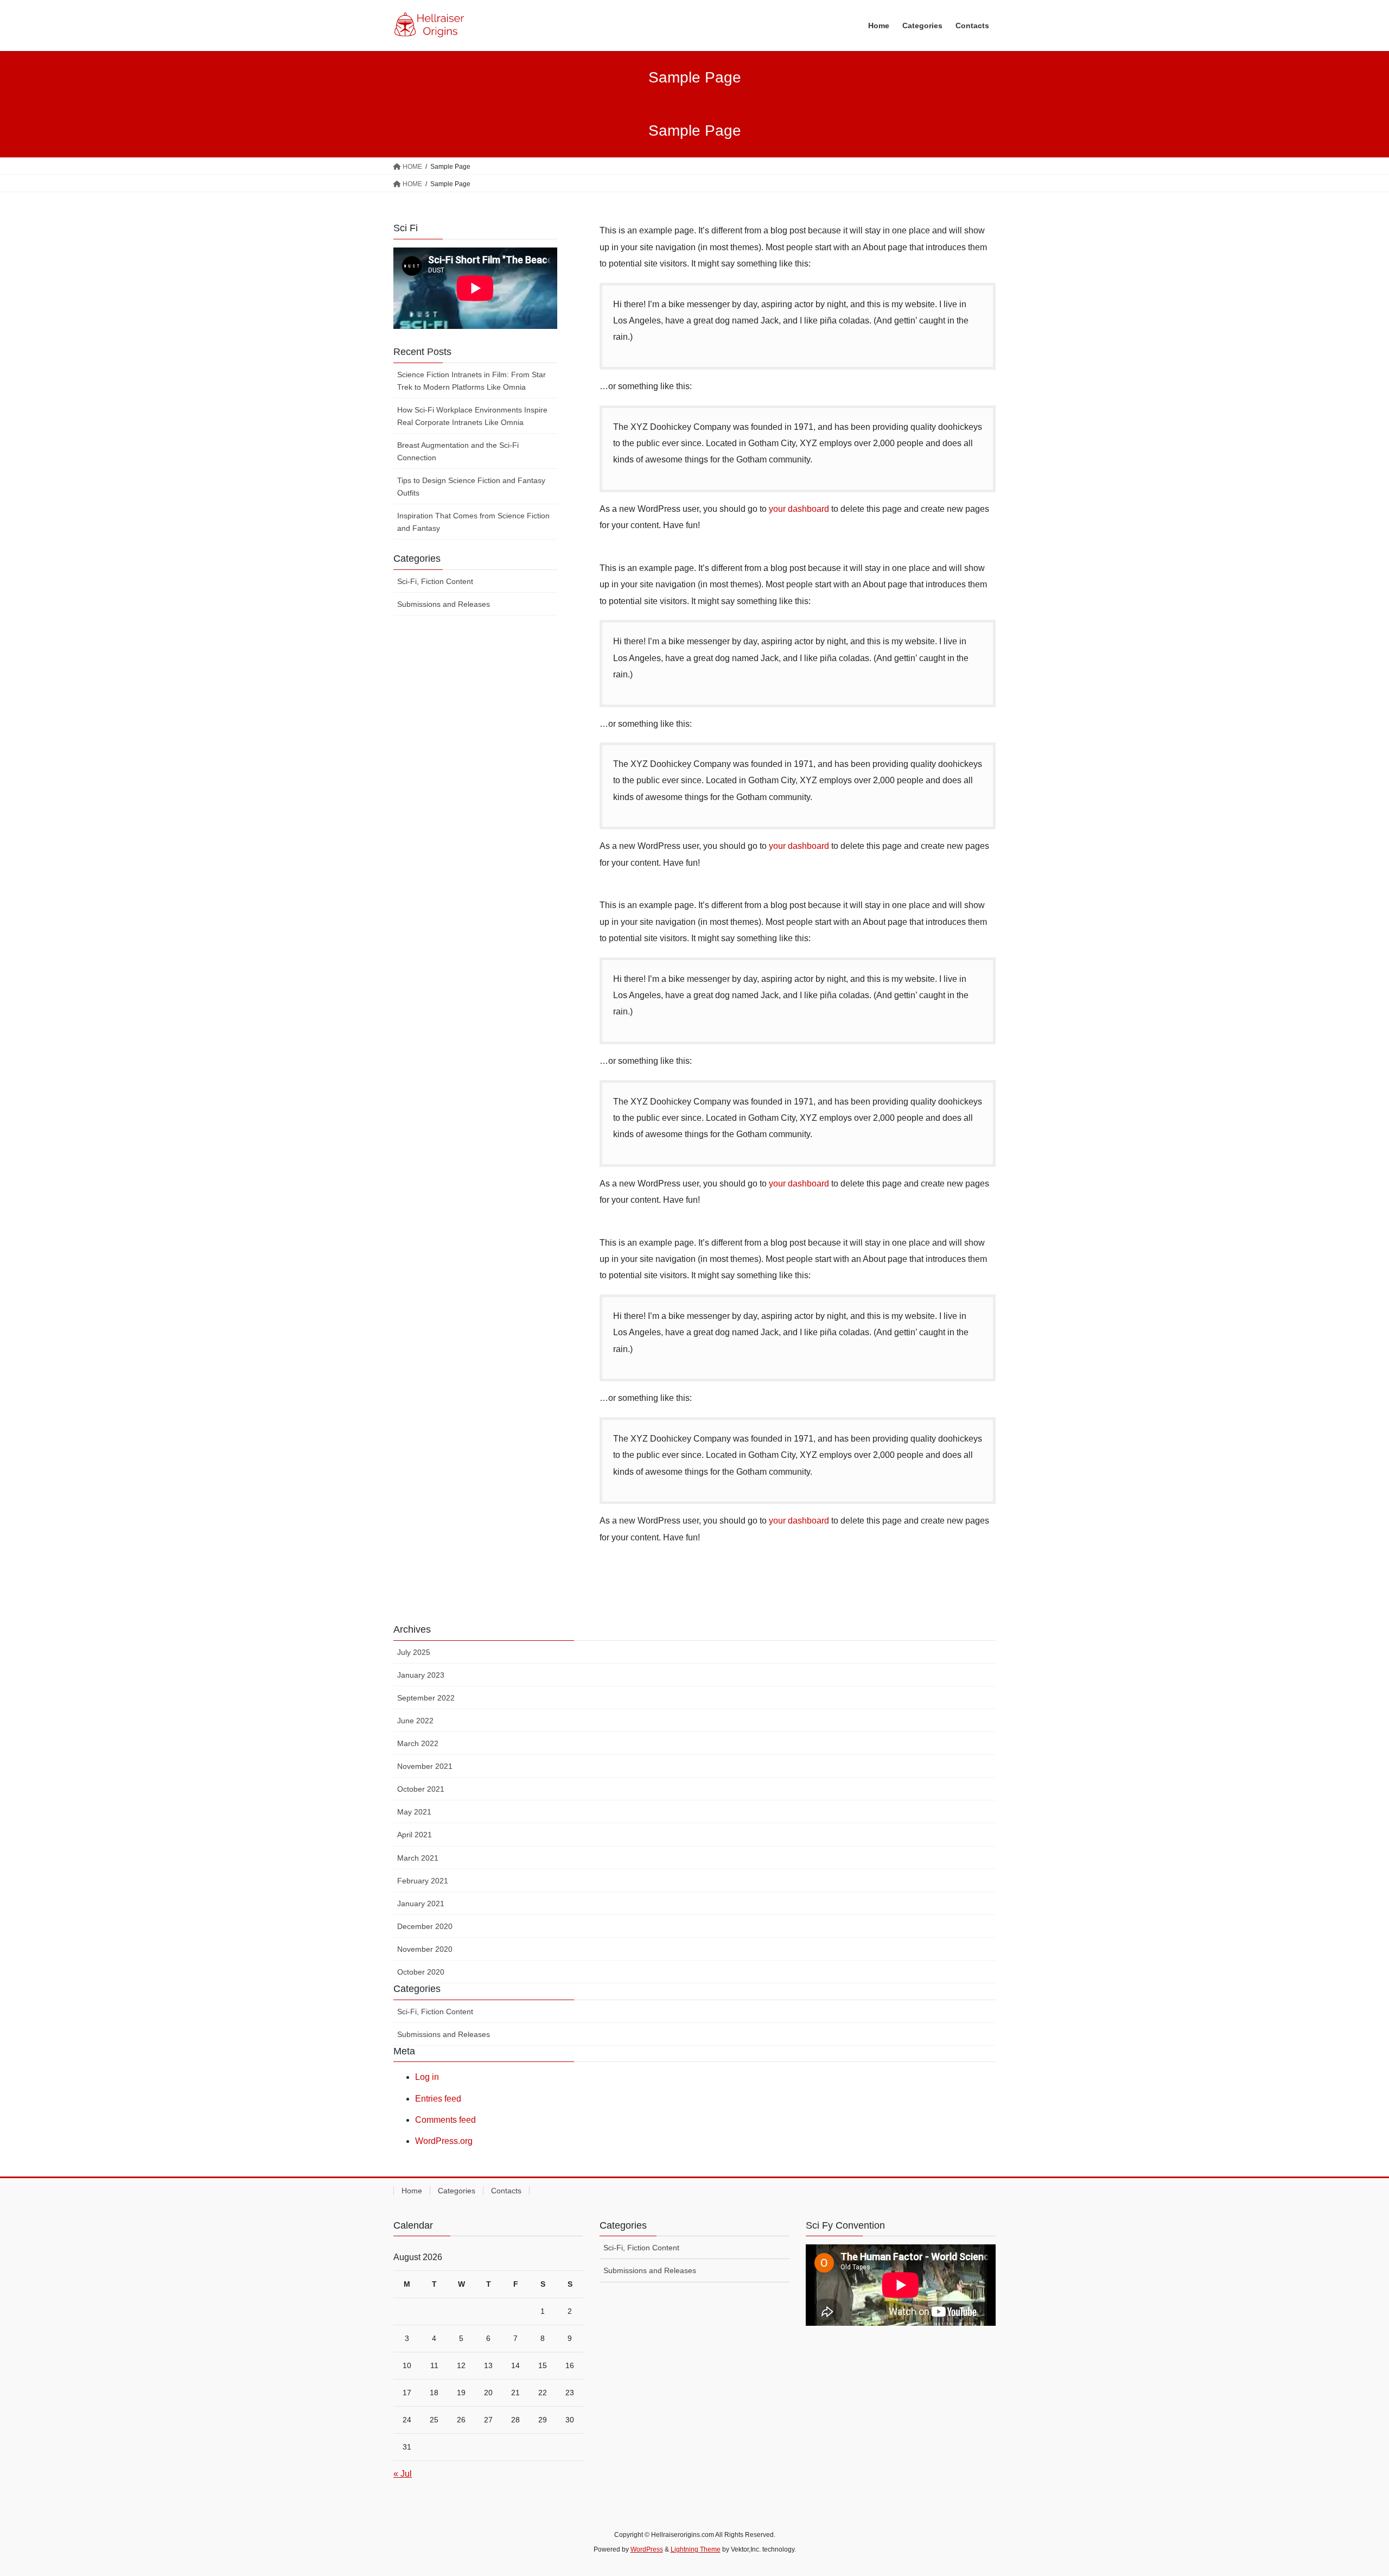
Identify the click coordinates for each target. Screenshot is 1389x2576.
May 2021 (414, 1812)
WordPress (647, 2549)
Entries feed (438, 2099)
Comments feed (445, 2120)
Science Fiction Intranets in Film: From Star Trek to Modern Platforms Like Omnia (472, 381)
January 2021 (421, 1904)
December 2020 (425, 1926)
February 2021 (423, 1881)
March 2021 (418, 1858)
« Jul (403, 2474)
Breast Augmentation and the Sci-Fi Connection (458, 451)
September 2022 (426, 1698)
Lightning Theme (696, 2549)
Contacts (506, 2191)
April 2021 (415, 1835)
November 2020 (425, 1949)
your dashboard (799, 509)
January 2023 (421, 1675)
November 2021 (425, 1766)
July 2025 (414, 1652)
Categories (457, 2191)
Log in (427, 2077)
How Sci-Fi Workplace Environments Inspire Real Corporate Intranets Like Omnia (472, 416)
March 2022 (418, 1743)
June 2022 (415, 1721)
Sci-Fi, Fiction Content (435, 581)
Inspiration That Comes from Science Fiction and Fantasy (473, 522)
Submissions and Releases (444, 604)
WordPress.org (444, 2141)
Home (412, 2191)
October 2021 (421, 1789)
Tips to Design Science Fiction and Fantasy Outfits (471, 487)
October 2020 (421, 1972)
